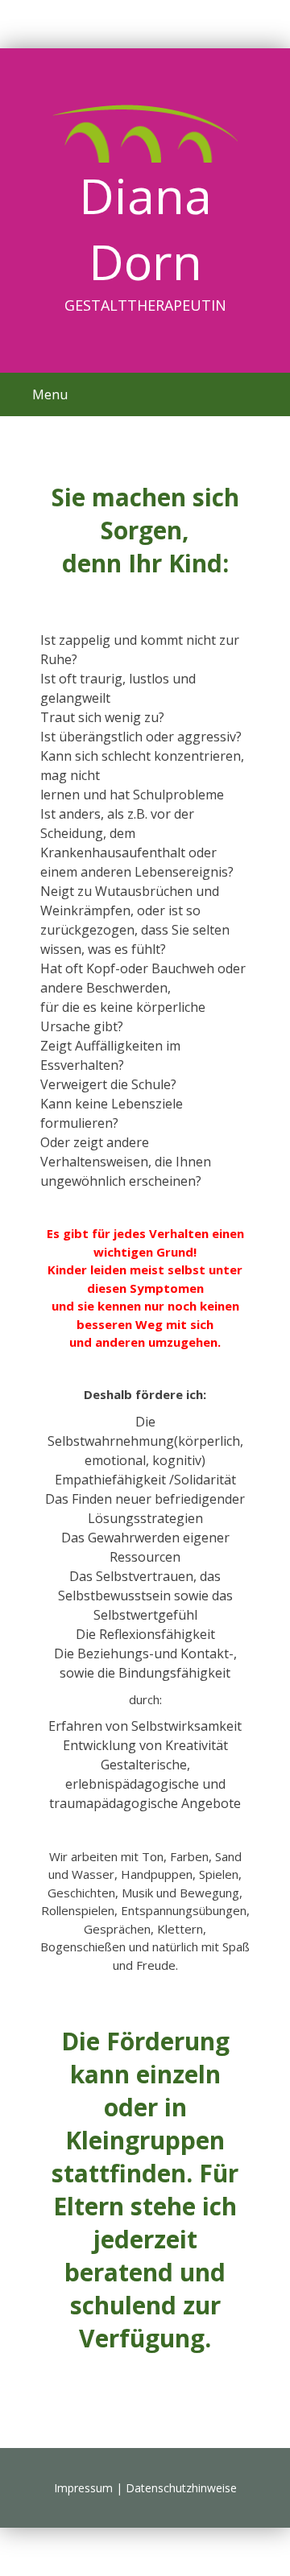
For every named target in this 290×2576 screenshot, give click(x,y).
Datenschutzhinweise (181, 2488)
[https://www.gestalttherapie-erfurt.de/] (145, 134)
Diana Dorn (145, 229)
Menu (50, 394)
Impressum (83, 2488)
